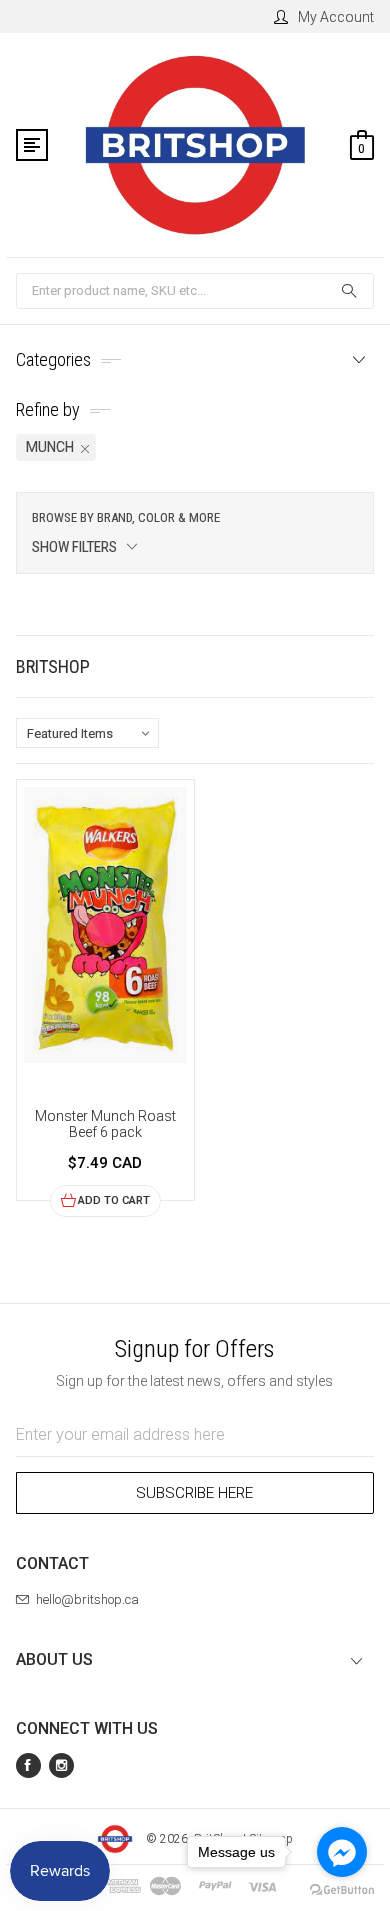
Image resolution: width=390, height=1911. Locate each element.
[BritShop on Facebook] (28, 1765)
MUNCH (50, 447)
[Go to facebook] (342, 1852)
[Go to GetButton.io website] (342, 1890)
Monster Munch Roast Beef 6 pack (105, 1124)
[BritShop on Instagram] (61, 1765)
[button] (195, 533)
